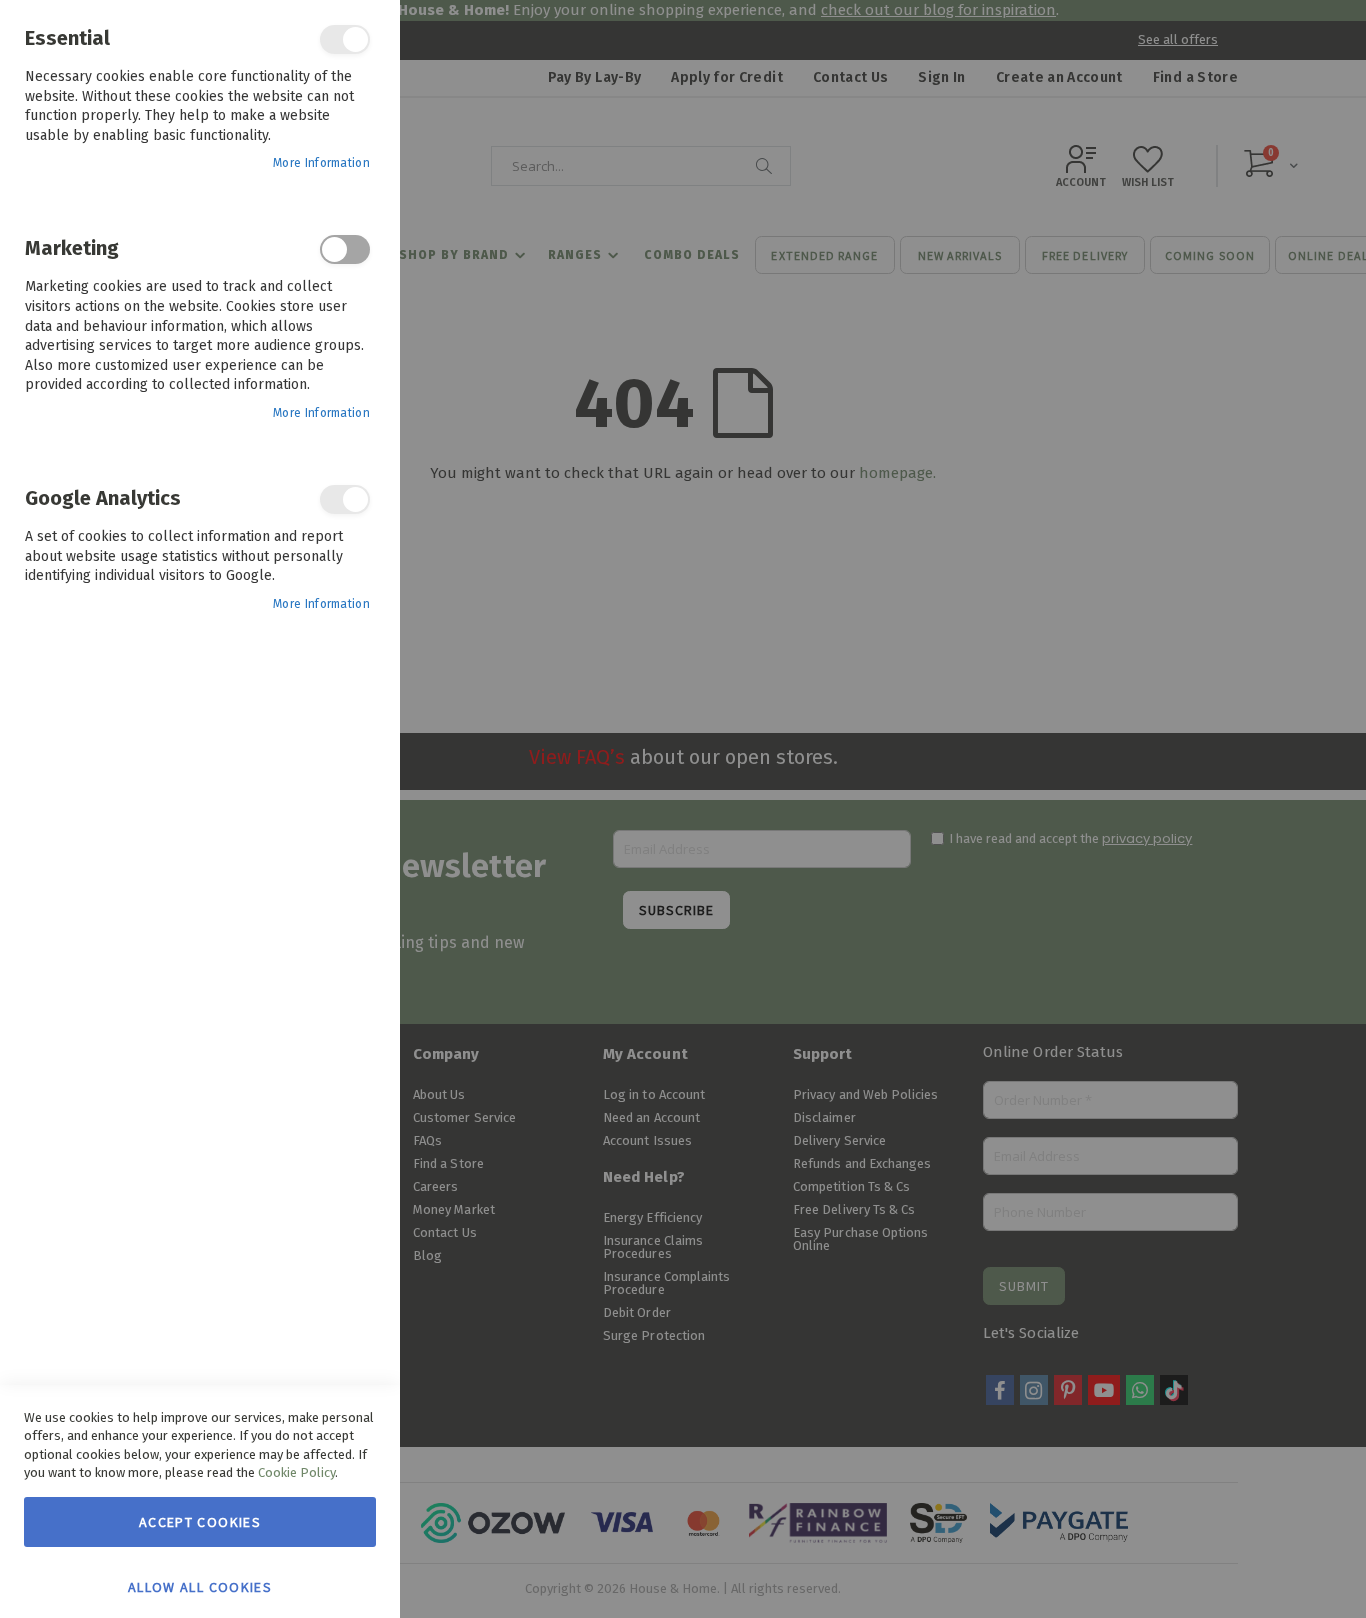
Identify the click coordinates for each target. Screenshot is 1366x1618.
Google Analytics (345, 499)
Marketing (345, 249)
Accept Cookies (200, 1522)
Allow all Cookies (200, 1586)
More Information (321, 163)
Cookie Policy (296, 1472)
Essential (345, 39)
